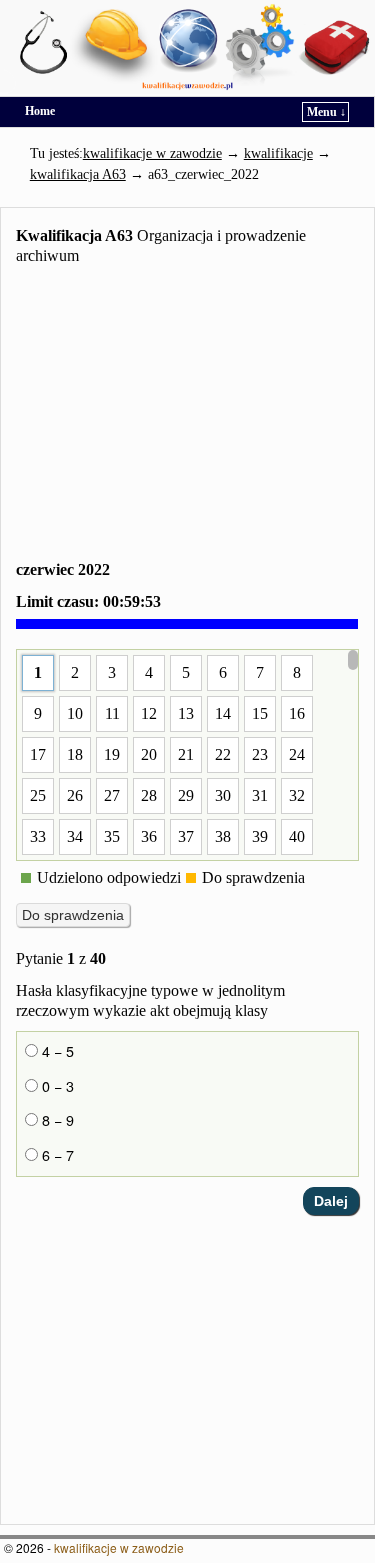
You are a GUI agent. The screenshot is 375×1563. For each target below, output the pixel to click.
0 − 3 (56, 1086)
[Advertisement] (187, 416)
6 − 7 (56, 1155)
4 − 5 (56, 1051)
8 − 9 (56, 1120)
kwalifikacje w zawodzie (119, 1547)
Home (40, 111)
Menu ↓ (326, 112)
